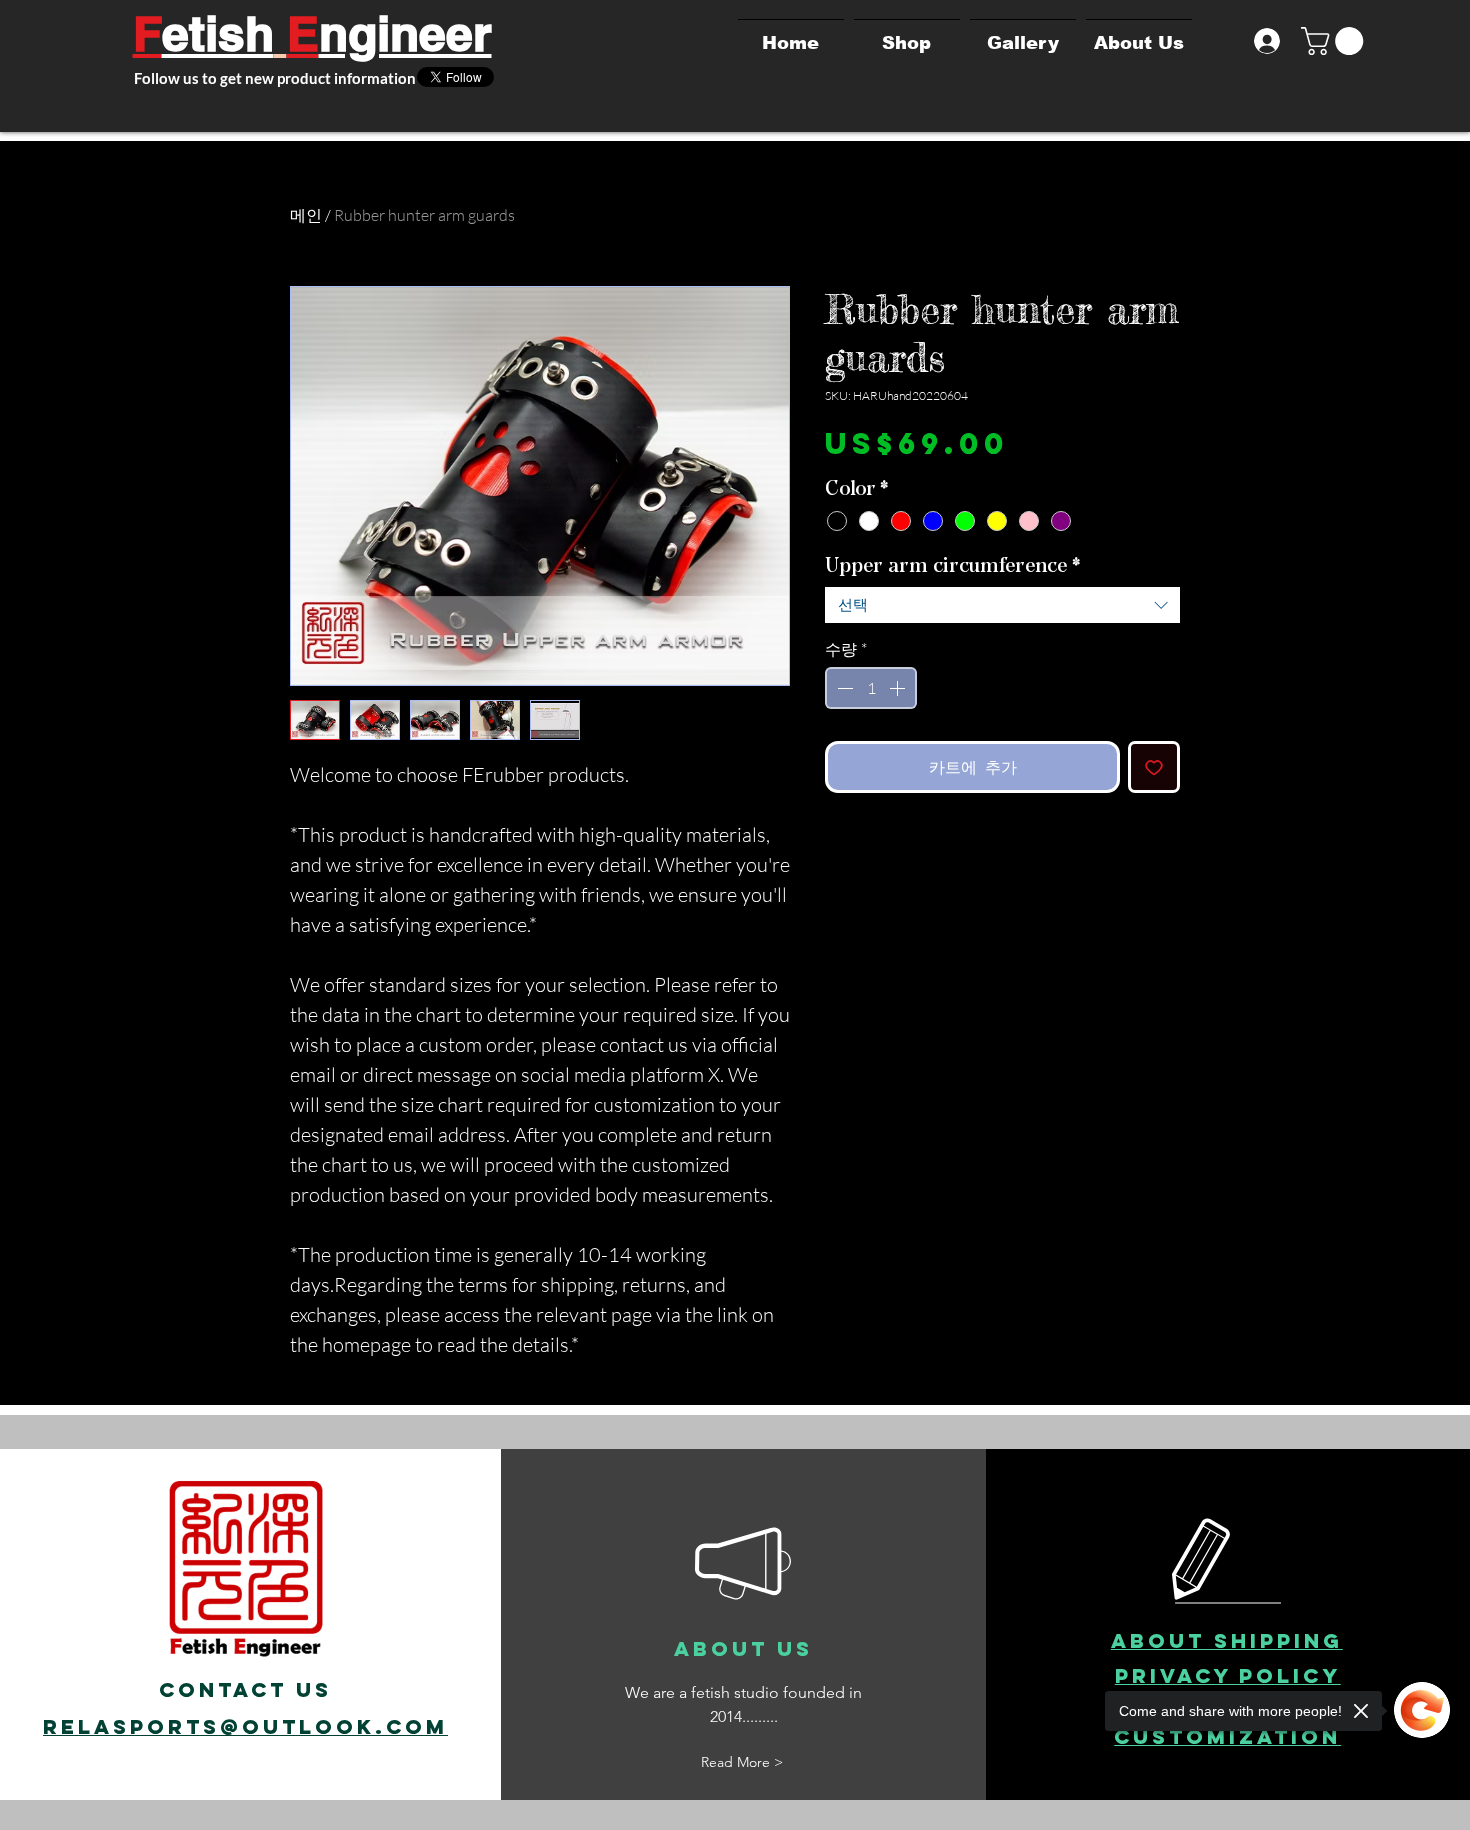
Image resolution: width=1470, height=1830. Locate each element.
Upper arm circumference (953, 565)
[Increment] (899, 688)
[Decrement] (843, 688)
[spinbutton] (871, 688)
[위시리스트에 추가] (1154, 767)
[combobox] (1002, 605)
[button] (1335, 41)
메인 (306, 215)
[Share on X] (838, 849)
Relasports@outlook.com (245, 1726)
